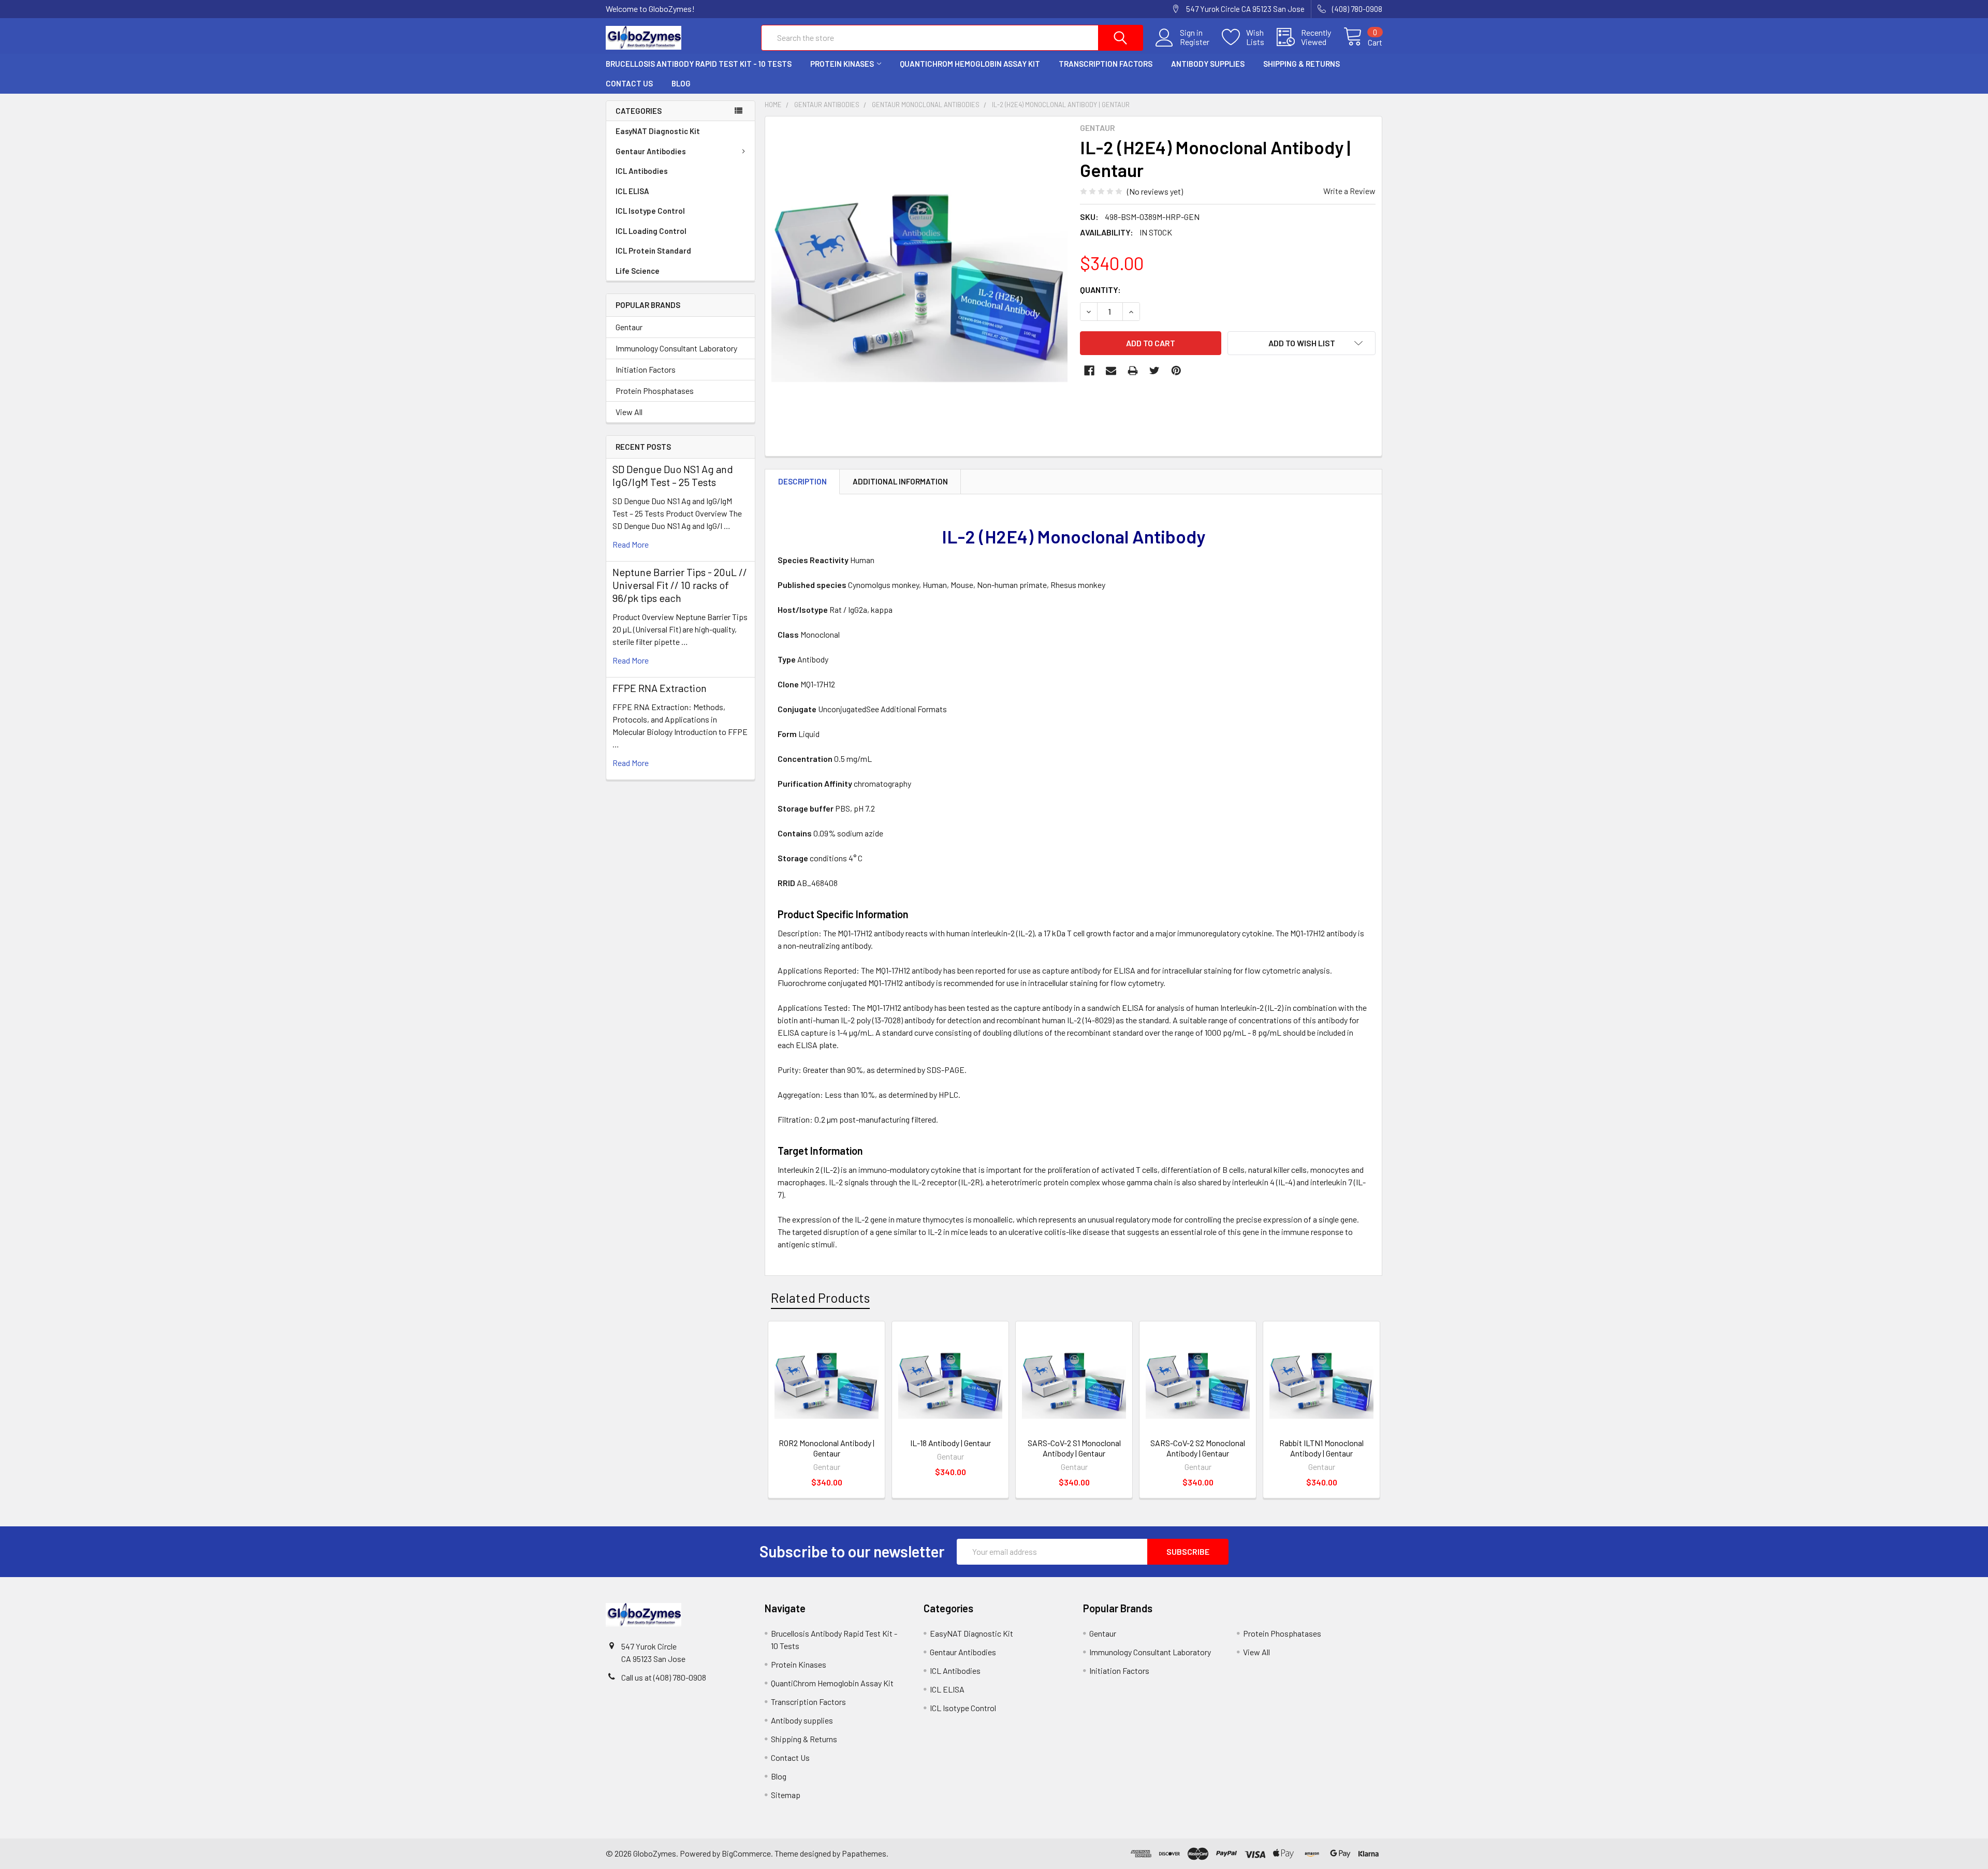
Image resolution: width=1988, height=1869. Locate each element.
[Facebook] (1089, 371)
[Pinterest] (1176, 371)
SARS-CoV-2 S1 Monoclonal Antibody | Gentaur (1074, 1448)
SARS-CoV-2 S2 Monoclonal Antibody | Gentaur (1198, 1448)
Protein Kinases (842, 64)
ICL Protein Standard (653, 251)
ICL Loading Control (651, 231)
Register (1195, 42)
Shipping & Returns (1302, 64)
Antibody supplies (1208, 64)
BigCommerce (746, 1853)
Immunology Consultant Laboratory (676, 348)
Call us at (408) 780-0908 (664, 1677)
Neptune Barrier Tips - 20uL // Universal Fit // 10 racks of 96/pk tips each (680, 585)
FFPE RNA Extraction (660, 688)
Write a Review (1349, 191)
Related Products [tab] (820, 1298)
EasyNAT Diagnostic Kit (658, 131)
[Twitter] (1154, 371)
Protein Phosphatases (655, 391)
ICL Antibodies (642, 171)
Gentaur (629, 327)
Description (802, 481)
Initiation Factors (646, 369)
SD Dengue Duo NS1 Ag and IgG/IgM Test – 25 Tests (673, 475)
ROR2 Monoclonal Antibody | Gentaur (827, 1448)
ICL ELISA (632, 191)
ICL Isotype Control (650, 211)
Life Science (638, 271)
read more (631, 544)
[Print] (1133, 371)
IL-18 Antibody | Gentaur (951, 1443)
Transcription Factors (1106, 64)
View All (629, 412)
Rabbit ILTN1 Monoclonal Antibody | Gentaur (1321, 1448)
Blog (681, 83)
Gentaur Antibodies (651, 151)
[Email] (1111, 371)
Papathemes (864, 1853)
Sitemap (786, 1795)
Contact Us (629, 83)
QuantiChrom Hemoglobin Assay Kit (970, 64)
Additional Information (900, 481)
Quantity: (1100, 290)
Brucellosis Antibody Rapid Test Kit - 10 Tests (699, 64)
